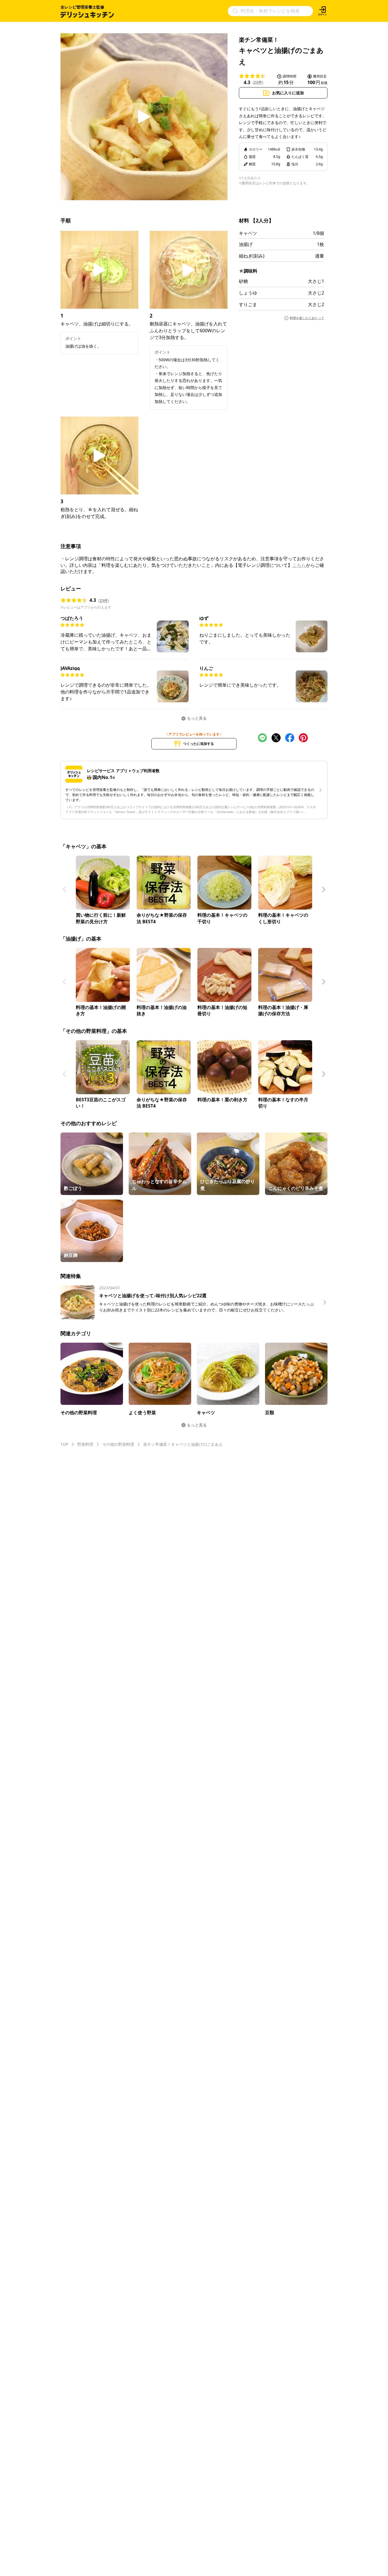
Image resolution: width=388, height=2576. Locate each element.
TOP (64, 1444)
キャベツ (248, 233)
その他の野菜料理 (118, 1444)
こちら (299, 565)
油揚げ (246, 244)
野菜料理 (85, 1444)
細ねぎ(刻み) (252, 256)
